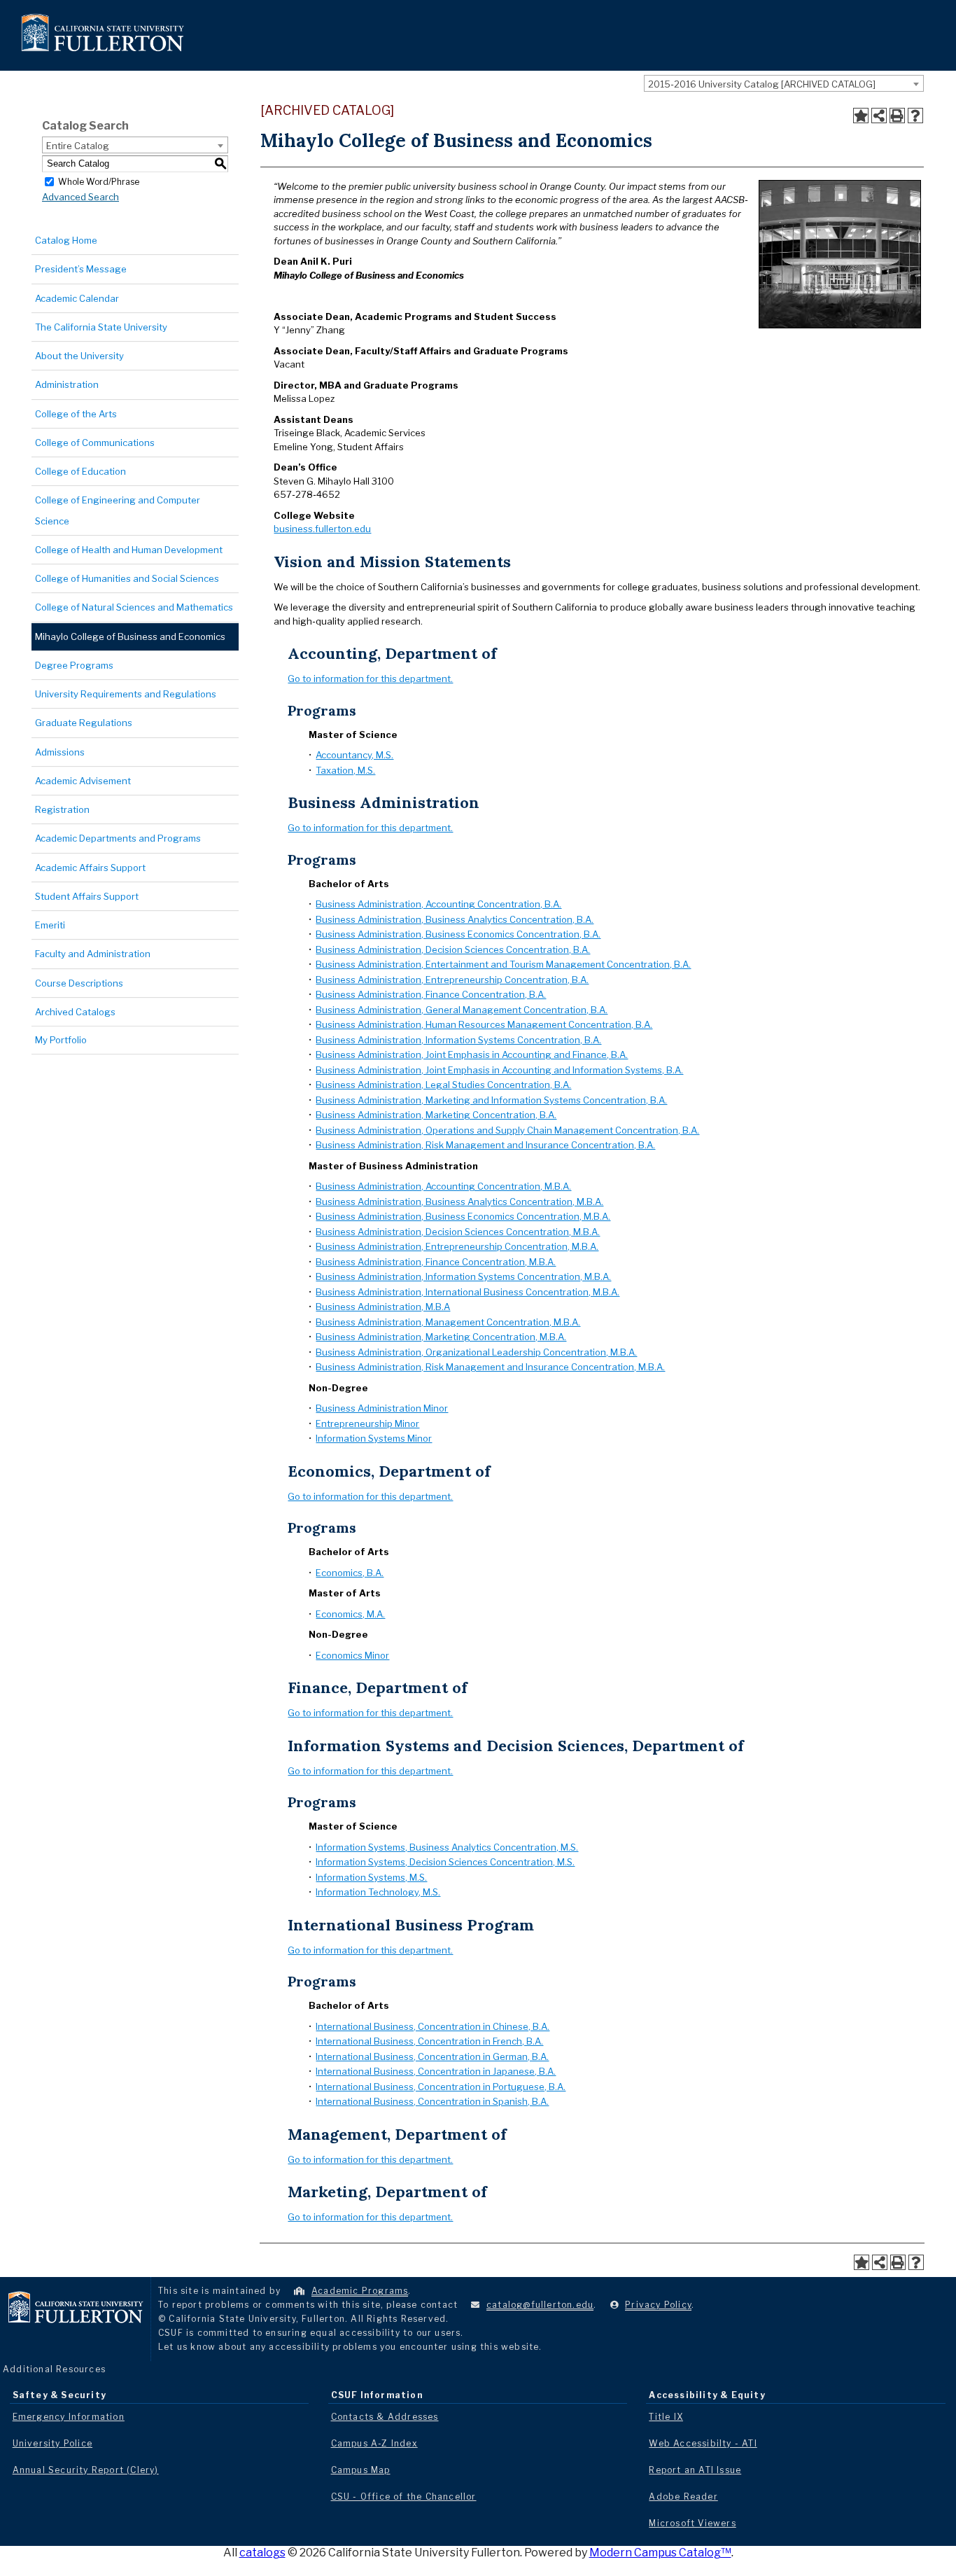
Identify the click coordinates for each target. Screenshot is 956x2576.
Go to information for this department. (370, 678)
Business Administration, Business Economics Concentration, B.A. (458, 934)
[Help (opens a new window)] (915, 116)
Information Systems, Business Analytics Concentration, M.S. (447, 1847)
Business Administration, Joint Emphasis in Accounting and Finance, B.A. (472, 1054)
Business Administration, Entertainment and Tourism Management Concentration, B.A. (503, 964)
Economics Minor (352, 1655)
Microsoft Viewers (692, 2523)
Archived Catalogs (75, 1012)
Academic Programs (360, 2291)
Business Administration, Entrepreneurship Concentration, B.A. (452, 980)
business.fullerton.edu (322, 529)
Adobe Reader (683, 2497)
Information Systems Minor (374, 1438)
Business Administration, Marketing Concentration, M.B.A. (441, 1337)
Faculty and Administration (93, 954)
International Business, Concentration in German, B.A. (432, 2056)
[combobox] (784, 83)
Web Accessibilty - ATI (703, 2443)
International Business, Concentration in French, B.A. (429, 2041)
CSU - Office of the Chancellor (404, 2497)
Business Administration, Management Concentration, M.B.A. (448, 1322)
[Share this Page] (879, 116)
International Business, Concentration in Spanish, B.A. (432, 2101)
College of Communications (95, 443)
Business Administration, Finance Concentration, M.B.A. (436, 1262)
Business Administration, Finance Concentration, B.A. (431, 994)
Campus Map (361, 2470)
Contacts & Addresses (385, 2417)
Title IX (666, 2417)
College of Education (80, 471)
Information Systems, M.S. (371, 1877)
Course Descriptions (79, 983)
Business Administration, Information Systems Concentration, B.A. (458, 1040)
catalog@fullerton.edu (540, 2305)
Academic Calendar (77, 298)
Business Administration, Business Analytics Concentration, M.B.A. (459, 1202)
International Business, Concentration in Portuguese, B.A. (441, 2087)
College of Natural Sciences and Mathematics (134, 607)
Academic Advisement (83, 781)
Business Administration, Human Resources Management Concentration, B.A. (484, 1024)
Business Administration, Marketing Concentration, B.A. (436, 1115)
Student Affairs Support (87, 896)
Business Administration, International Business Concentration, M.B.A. (468, 1292)
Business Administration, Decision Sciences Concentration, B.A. (453, 949)
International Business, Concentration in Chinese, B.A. (433, 2026)
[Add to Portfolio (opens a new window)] (861, 116)
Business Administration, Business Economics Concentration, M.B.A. (463, 1216)
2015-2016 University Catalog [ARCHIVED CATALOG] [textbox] (762, 84)
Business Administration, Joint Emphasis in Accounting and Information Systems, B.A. (499, 1070)
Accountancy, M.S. (354, 755)
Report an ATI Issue (695, 2470)
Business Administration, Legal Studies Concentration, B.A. (443, 1085)
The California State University (101, 327)
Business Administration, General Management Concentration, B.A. (462, 1010)
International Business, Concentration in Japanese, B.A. (436, 2071)
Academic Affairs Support (90, 868)
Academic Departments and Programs (118, 838)
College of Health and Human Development (129, 550)
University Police (52, 2443)
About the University (79, 356)
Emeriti (50, 925)
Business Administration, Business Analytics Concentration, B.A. (455, 919)
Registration (62, 809)
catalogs (262, 2553)
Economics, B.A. (350, 1573)
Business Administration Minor (382, 1408)
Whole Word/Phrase (99, 181)
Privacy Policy (658, 2305)
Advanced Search (80, 197)
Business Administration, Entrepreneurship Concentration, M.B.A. (457, 1246)
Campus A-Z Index (374, 2443)
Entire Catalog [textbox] (78, 146)
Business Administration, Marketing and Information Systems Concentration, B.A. (491, 1100)
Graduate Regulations (84, 723)
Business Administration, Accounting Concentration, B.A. (438, 904)
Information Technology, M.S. (378, 1892)
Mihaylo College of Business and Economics (130, 636)
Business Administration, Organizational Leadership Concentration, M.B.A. (476, 1352)
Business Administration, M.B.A (383, 1307)
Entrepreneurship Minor (367, 1423)
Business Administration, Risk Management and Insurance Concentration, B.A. (485, 1145)
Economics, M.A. (350, 1614)
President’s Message (81, 269)
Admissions (60, 752)
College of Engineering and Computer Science (118, 510)
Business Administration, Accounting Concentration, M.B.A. (443, 1186)
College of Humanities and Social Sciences (127, 578)
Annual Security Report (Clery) (86, 2470)
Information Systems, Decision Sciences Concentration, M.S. (445, 1862)
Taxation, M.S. (345, 770)
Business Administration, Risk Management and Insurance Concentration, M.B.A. (490, 1367)
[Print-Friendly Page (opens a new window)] (897, 116)
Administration (67, 384)
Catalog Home (66, 240)
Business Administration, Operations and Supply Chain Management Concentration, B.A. (507, 1130)
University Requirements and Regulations (126, 694)
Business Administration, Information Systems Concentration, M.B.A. (463, 1276)
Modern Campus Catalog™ (660, 2553)
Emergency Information (69, 2417)
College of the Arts (76, 414)
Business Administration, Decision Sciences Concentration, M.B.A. (458, 1232)
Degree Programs (74, 665)
